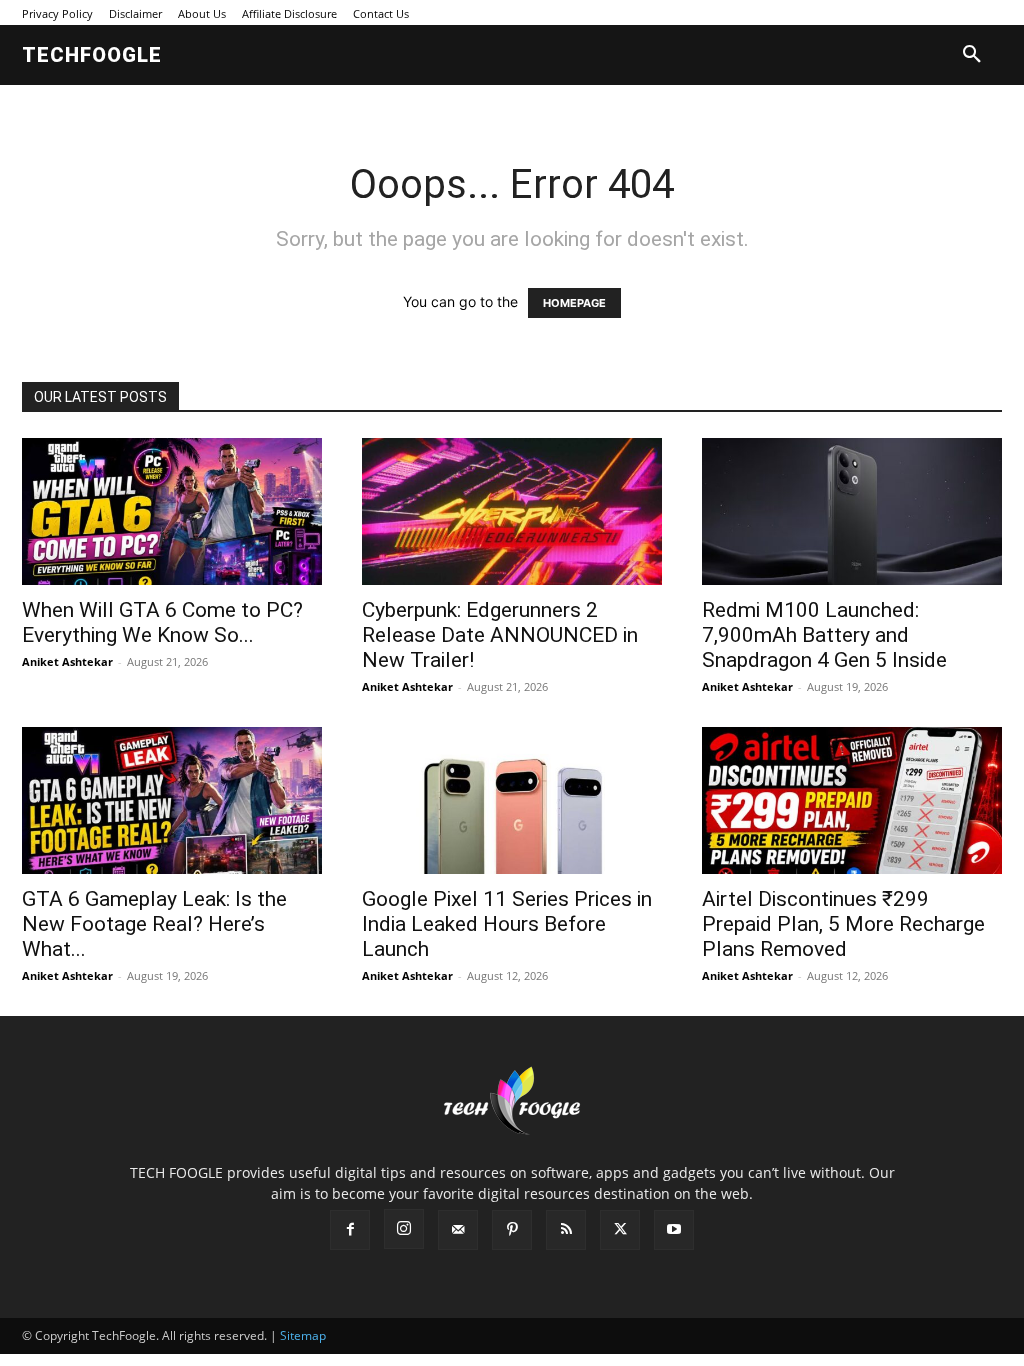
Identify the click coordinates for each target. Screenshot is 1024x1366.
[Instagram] (404, 1229)
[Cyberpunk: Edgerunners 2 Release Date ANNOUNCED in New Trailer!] (512, 511)
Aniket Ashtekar (67, 661)
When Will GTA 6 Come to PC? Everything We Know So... (162, 622)
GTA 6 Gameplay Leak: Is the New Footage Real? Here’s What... (154, 924)
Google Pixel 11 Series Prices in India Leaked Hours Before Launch (507, 924)
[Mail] (458, 1230)
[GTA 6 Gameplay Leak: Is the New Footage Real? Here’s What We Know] (172, 800)
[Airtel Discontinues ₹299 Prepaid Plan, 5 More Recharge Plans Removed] (852, 800)
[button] (972, 55)
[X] (620, 1230)
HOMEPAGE (574, 303)
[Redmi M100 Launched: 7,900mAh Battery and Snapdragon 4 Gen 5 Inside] (852, 511)
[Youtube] (674, 1230)
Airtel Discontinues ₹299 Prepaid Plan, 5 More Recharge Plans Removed (843, 924)
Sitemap (303, 1335)
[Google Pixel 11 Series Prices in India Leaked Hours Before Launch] (512, 800)
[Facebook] (350, 1230)
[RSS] (566, 1230)
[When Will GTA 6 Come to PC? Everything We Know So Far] (172, 511)
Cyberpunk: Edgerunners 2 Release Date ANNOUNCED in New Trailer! (500, 635)
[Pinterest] (512, 1230)
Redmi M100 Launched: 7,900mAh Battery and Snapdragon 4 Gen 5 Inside (824, 635)
